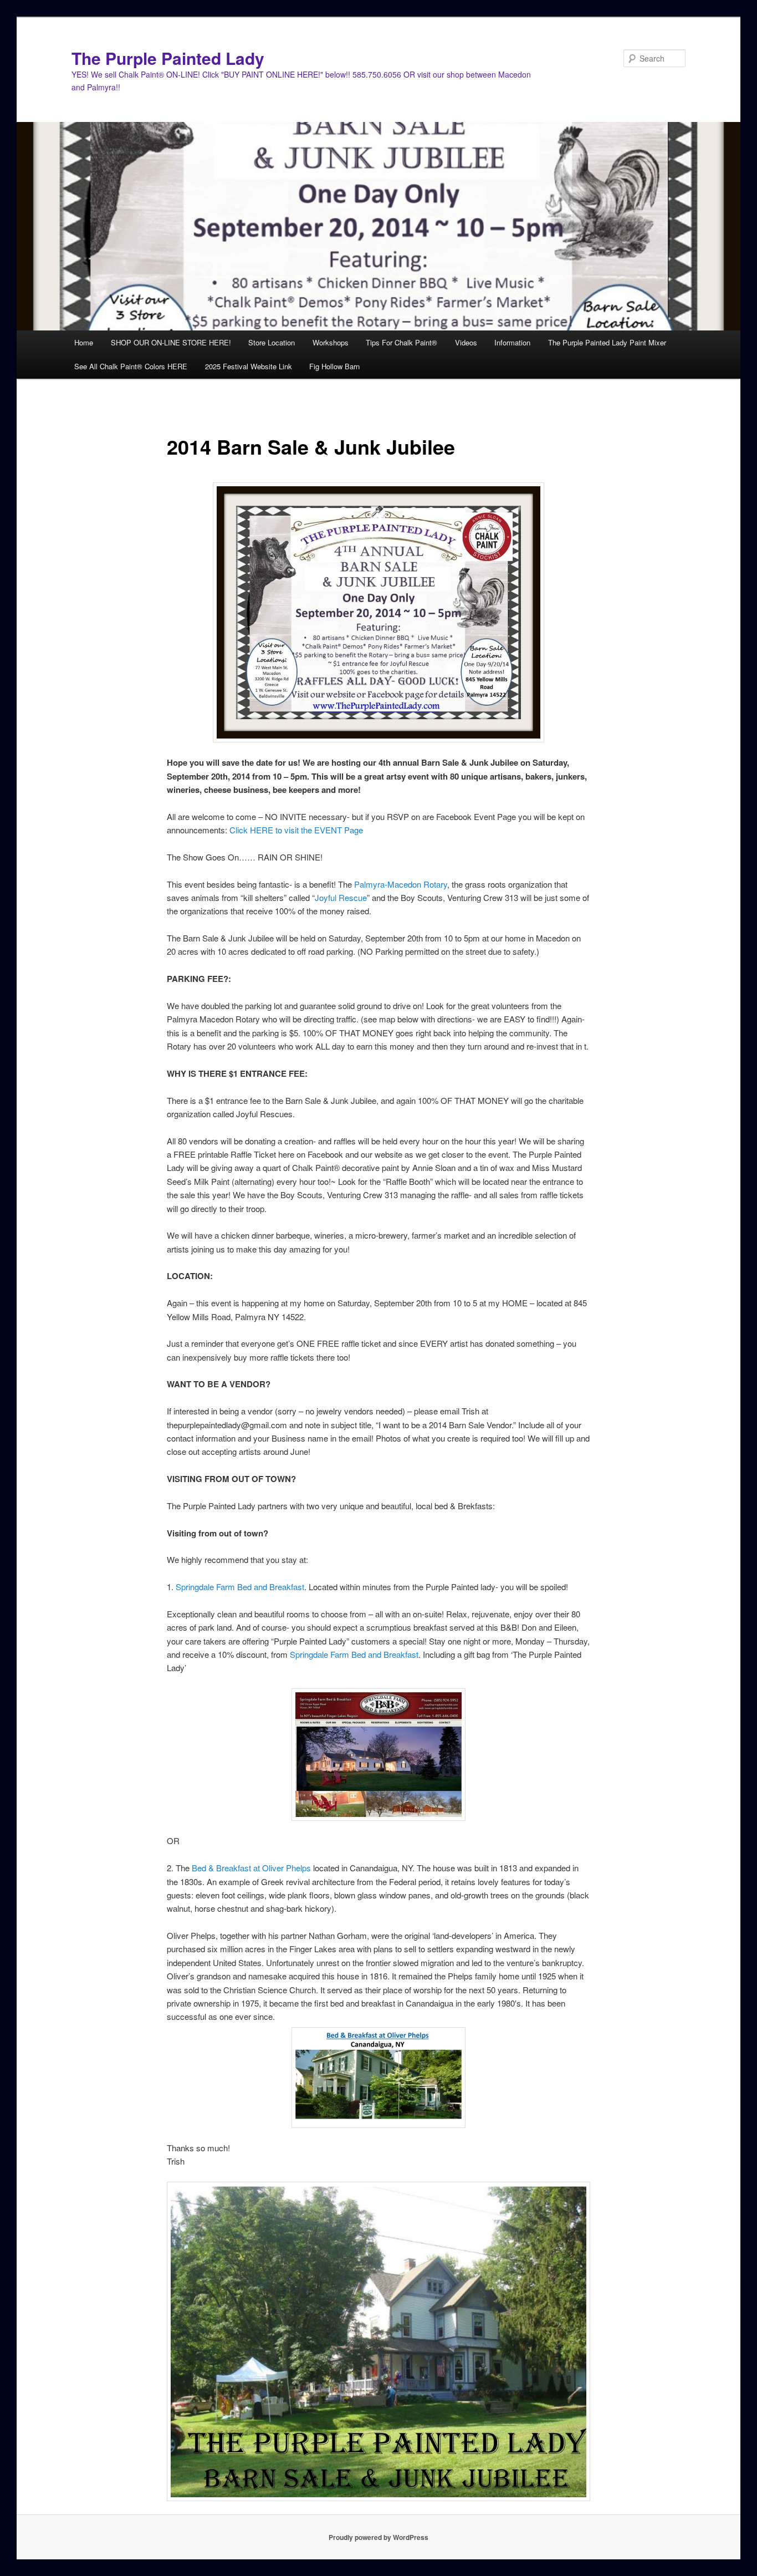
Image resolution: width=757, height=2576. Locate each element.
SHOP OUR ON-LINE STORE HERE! (171, 342)
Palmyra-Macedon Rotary (401, 884)
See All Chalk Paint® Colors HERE (131, 366)
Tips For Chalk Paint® (401, 342)
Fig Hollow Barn (334, 366)
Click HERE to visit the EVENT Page (296, 830)
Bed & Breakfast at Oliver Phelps (251, 1868)
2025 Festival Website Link (249, 366)
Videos (466, 342)
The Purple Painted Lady (168, 58)
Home (84, 342)
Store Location (272, 342)
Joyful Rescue (341, 897)
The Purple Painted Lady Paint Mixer (607, 342)
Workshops (331, 342)
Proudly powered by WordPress (378, 2537)
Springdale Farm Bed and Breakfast (240, 1587)
